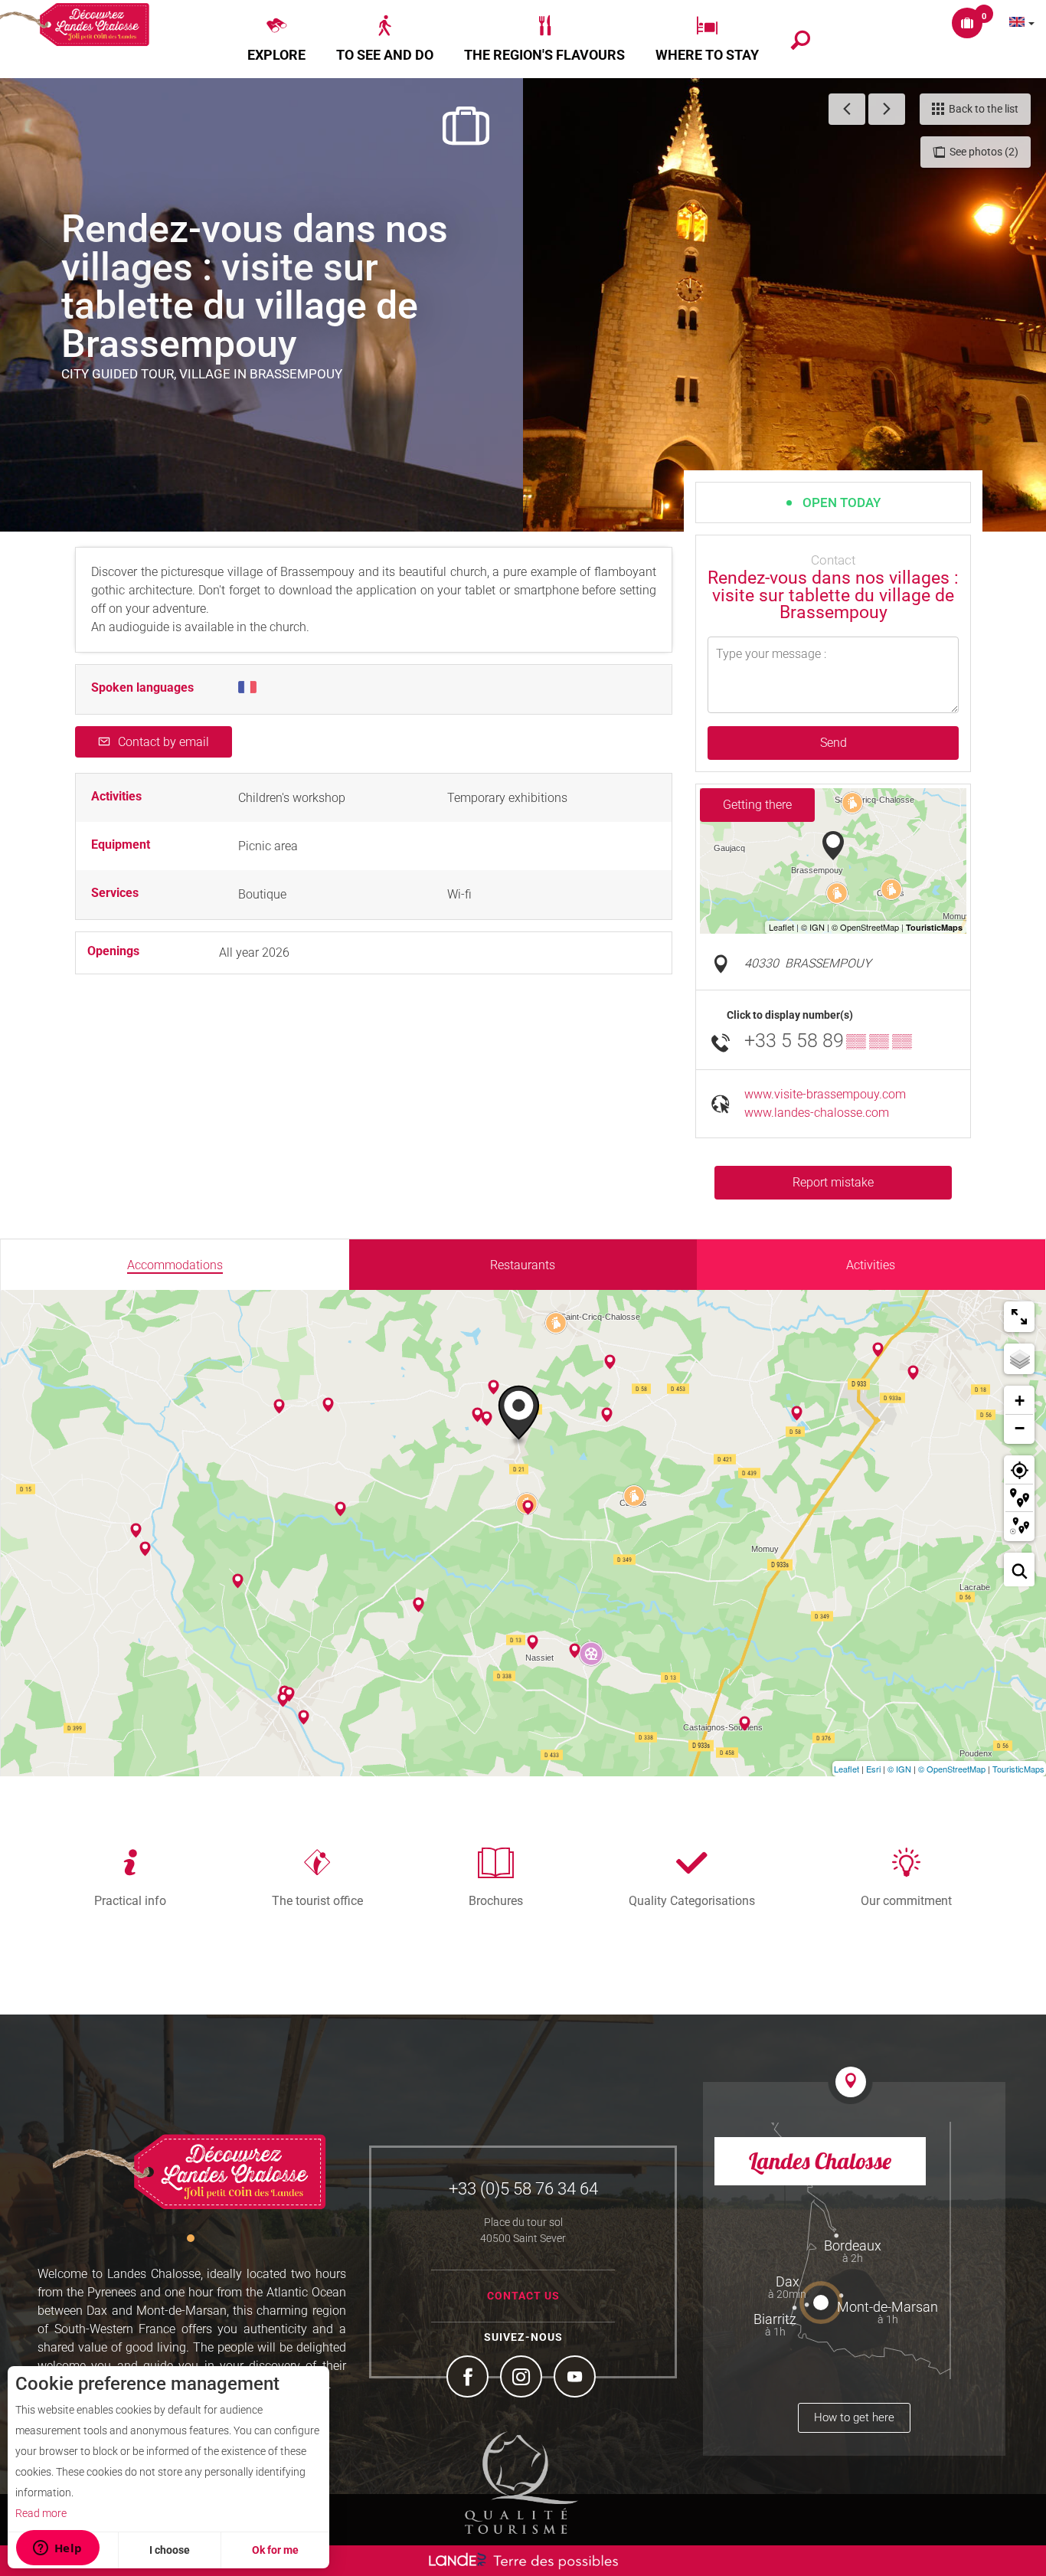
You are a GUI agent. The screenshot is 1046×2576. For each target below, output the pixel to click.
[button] (276, 39)
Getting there (757, 805)
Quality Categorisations (692, 1900)
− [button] (1020, 1428)
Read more (41, 2513)
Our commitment (906, 1900)
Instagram (523, 2378)
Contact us (523, 2296)
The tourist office (317, 1900)
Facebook (469, 2378)
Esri (873, 1769)
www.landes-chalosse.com (817, 1113)
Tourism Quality (521, 2483)
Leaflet (847, 1769)
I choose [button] (170, 2550)
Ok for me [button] (275, 2550)
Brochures (496, 1900)
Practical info (130, 1900)
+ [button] (1020, 1401)
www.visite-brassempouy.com (825, 1094)
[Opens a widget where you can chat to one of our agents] (57, 2549)
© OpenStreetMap (952, 1769)
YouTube (577, 2378)
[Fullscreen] (1019, 1317)
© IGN (899, 1769)
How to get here (854, 2417)
